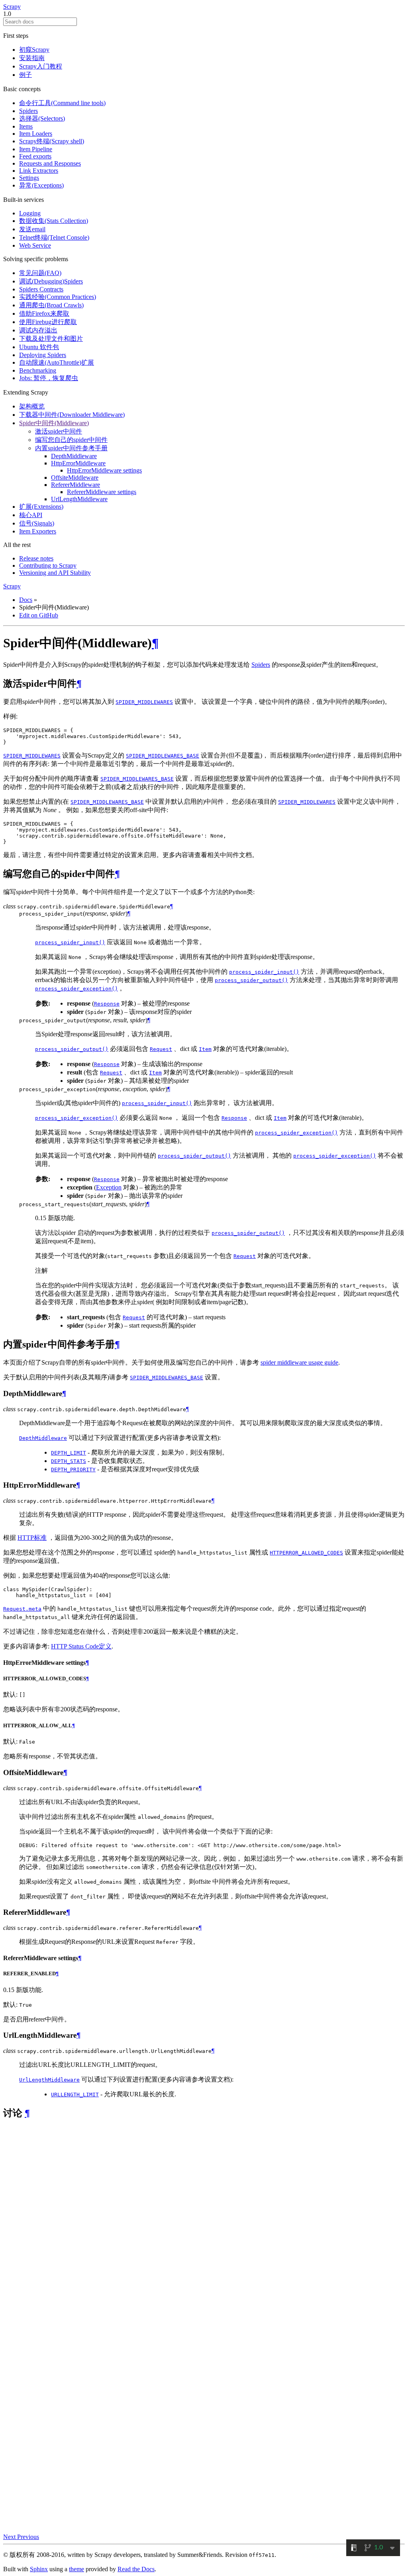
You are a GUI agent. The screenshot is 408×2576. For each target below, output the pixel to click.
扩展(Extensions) (41, 507)
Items (26, 126)
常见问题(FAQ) (40, 273)
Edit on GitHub (39, 615)
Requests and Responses (50, 163)
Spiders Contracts (41, 289)
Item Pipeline (36, 149)
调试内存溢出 (38, 330)
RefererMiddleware (76, 485)
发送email (32, 229)
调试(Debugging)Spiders (51, 281)
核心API (31, 515)
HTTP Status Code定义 (81, 1646)
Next (10, 2537)
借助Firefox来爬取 (44, 313)
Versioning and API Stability (55, 573)
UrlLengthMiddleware (79, 499)
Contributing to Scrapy (48, 565)
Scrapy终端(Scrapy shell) (52, 141)
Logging (30, 213)
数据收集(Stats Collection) (54, 221)
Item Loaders (36, 134)
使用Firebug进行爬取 (48, 322)
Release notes (36, 558)
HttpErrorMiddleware (78, 463)
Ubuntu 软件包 (39, 347)
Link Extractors (39, 171)
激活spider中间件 (59, 431)
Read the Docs (136, 2569)
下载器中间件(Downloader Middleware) (72, 415)
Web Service (35, 245)
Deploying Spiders (43, 355)
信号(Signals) (37, 523)
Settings (29, 178)
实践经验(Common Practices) (58, 297)
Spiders (28, 111)
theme (76, 2569)
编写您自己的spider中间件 (71, 440)
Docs (26, 600)
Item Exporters (38, 531)
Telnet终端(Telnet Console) (54, 237)
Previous (28, 2537)
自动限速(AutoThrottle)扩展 (57, 362)
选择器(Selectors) (42, 118)
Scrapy (12, 7)
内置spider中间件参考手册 (71, 448)
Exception (109, 1187)
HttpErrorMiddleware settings (104, 470)
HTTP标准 (32, 1538)
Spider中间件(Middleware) (54, 423)
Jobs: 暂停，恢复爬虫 (49, 378)
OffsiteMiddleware (75, 478)
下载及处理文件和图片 (51, 339)
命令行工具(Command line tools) (62, 103)
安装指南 (32, 58)
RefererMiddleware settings (102, 492)
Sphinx (39, 2569)
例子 (25, 75)
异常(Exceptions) (41, 185)
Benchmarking (38, 370)
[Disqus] (204, 2227)
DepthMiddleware (74, 456)
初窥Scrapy (34, 50)
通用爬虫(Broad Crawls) (51, 305)
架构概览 (32, 406)
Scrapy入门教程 (41, 66)
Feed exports (35, 156)
